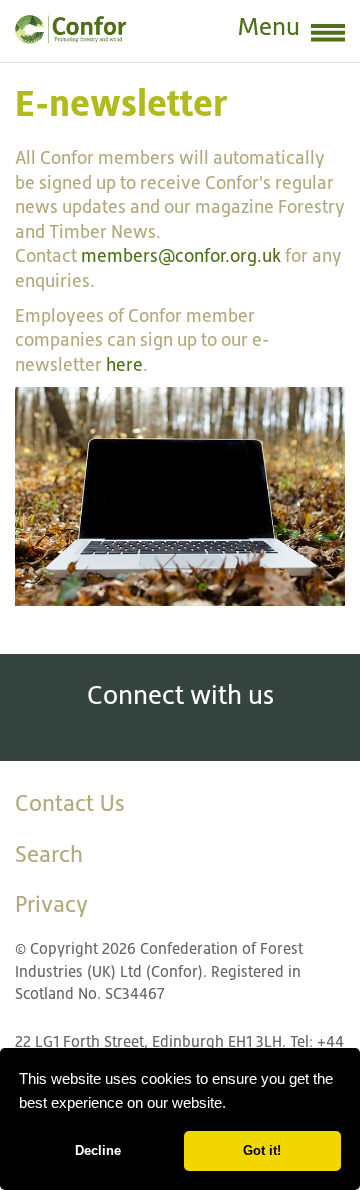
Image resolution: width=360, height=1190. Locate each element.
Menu (269, 26)
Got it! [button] (262, 1150)
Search (49, 854)
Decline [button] (98, 1150)
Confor (70, 29)
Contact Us (70, 803)
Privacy (51, 904)
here (124, 364)
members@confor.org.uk (181, 255)
